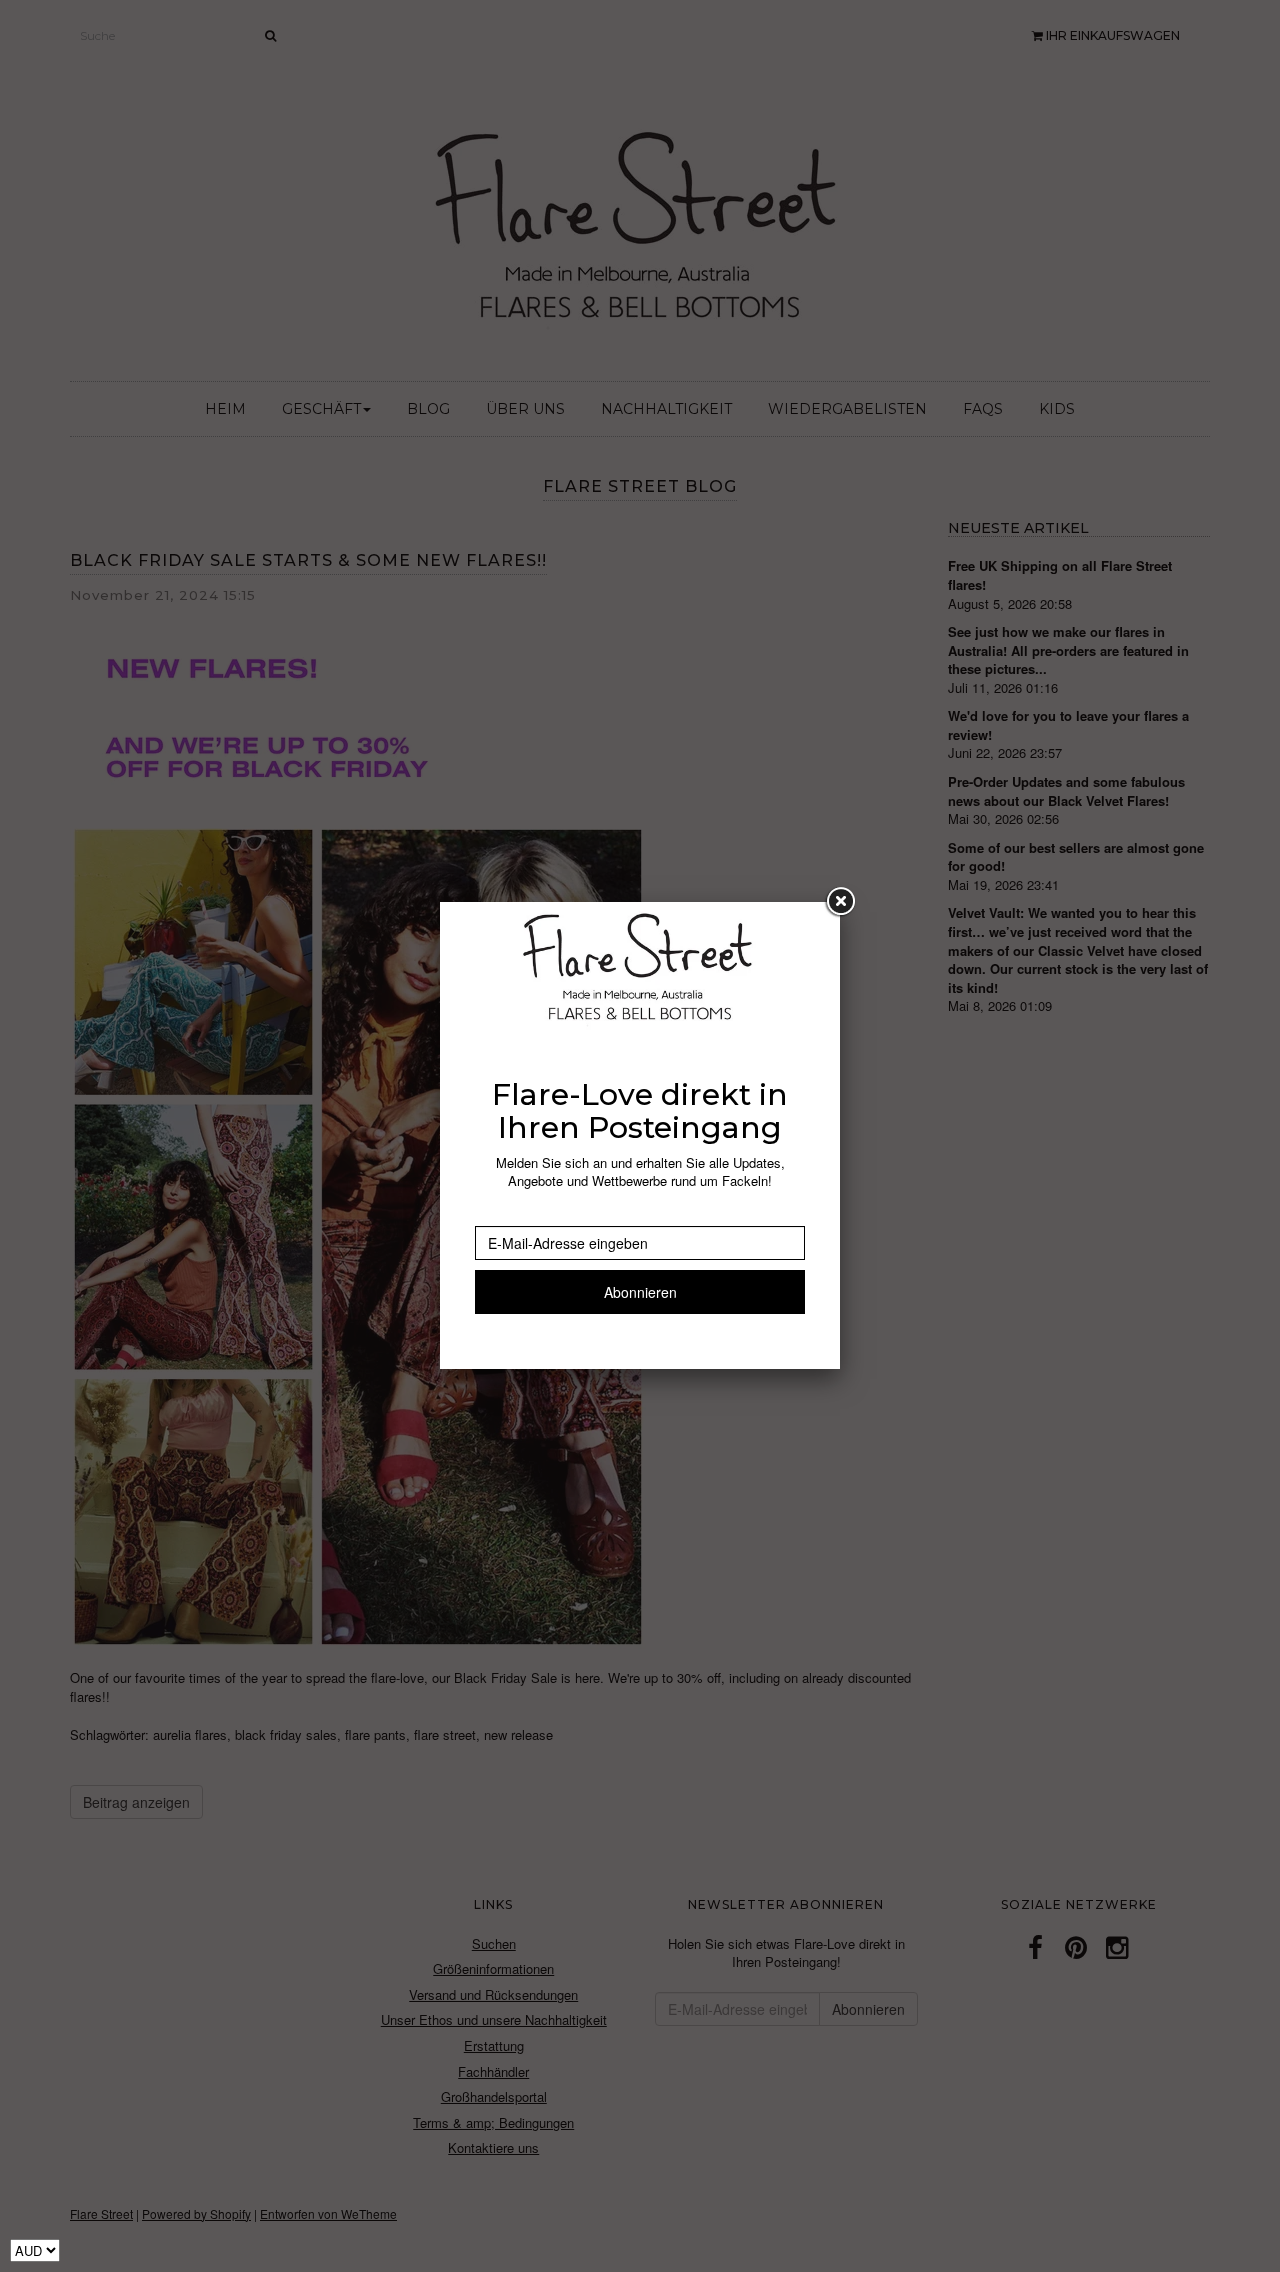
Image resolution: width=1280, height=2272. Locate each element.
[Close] (840, 902)
